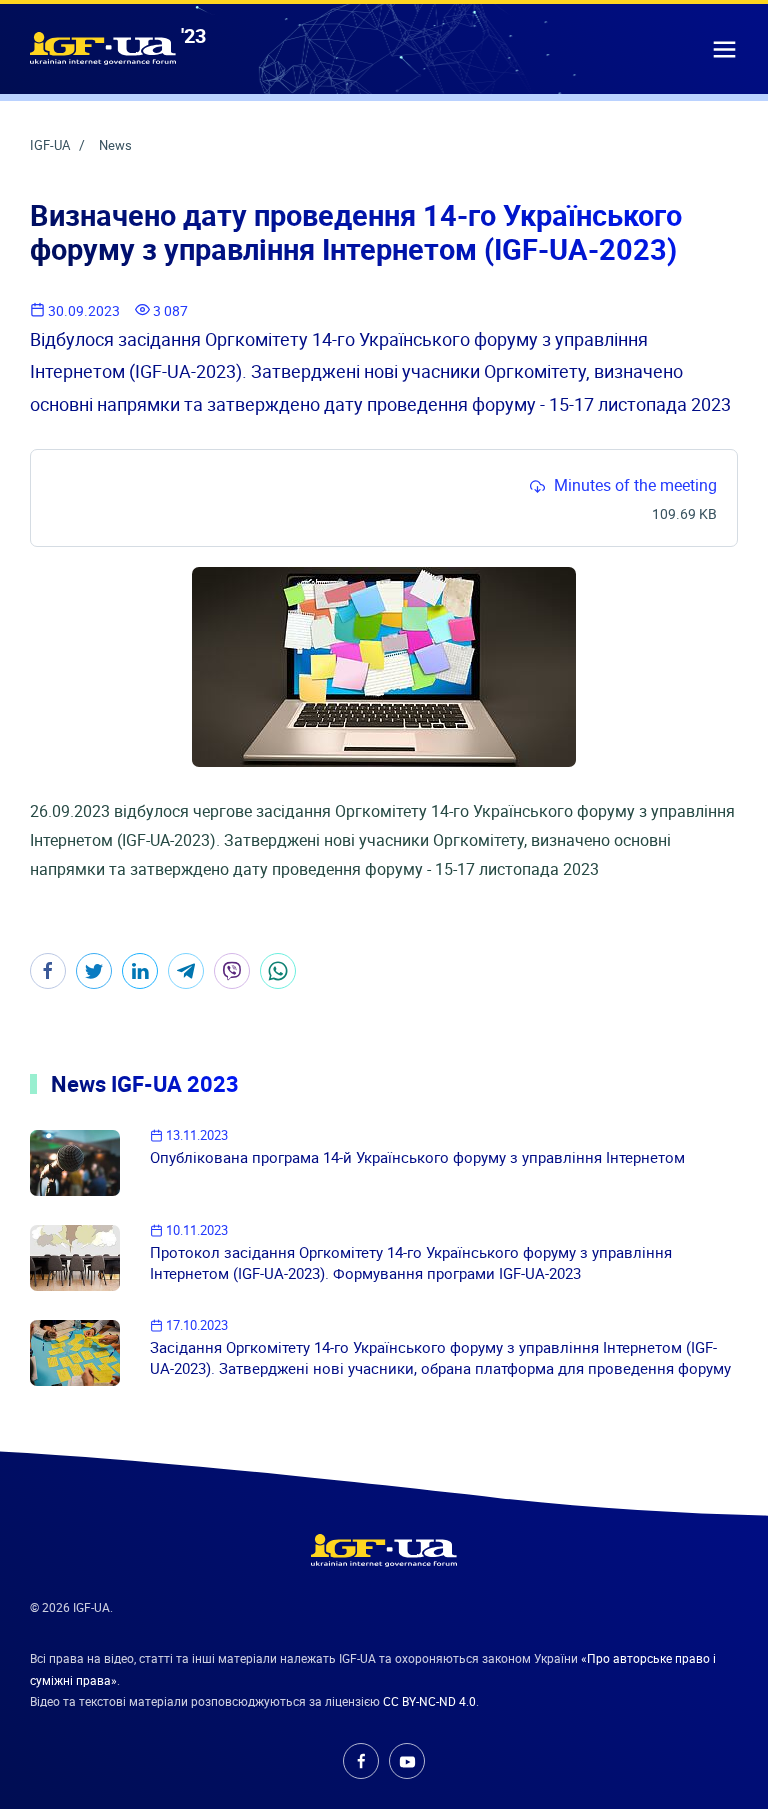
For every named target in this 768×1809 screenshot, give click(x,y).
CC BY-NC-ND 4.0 (429, 1702)
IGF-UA (51, 145)
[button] (724, 48)
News (115, 145)
